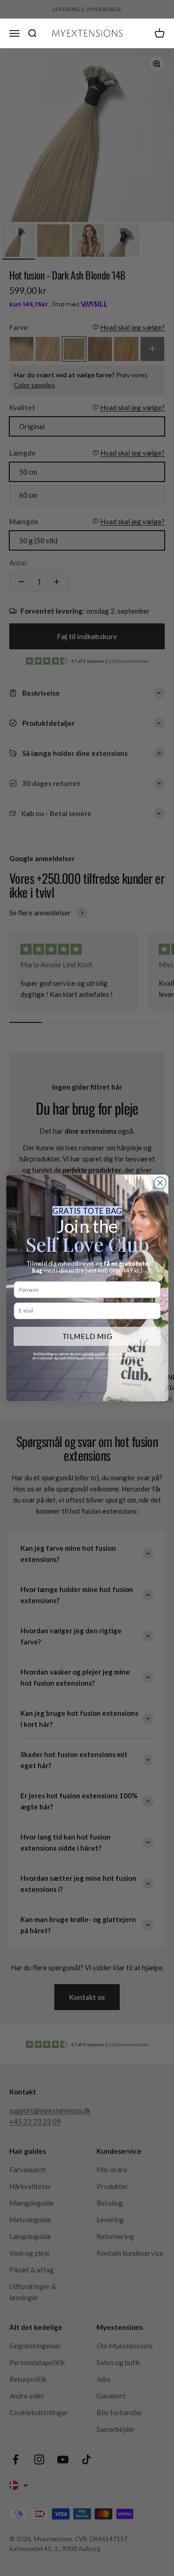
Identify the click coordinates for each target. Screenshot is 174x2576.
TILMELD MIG (87, 1336)
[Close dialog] (160, 1183)
